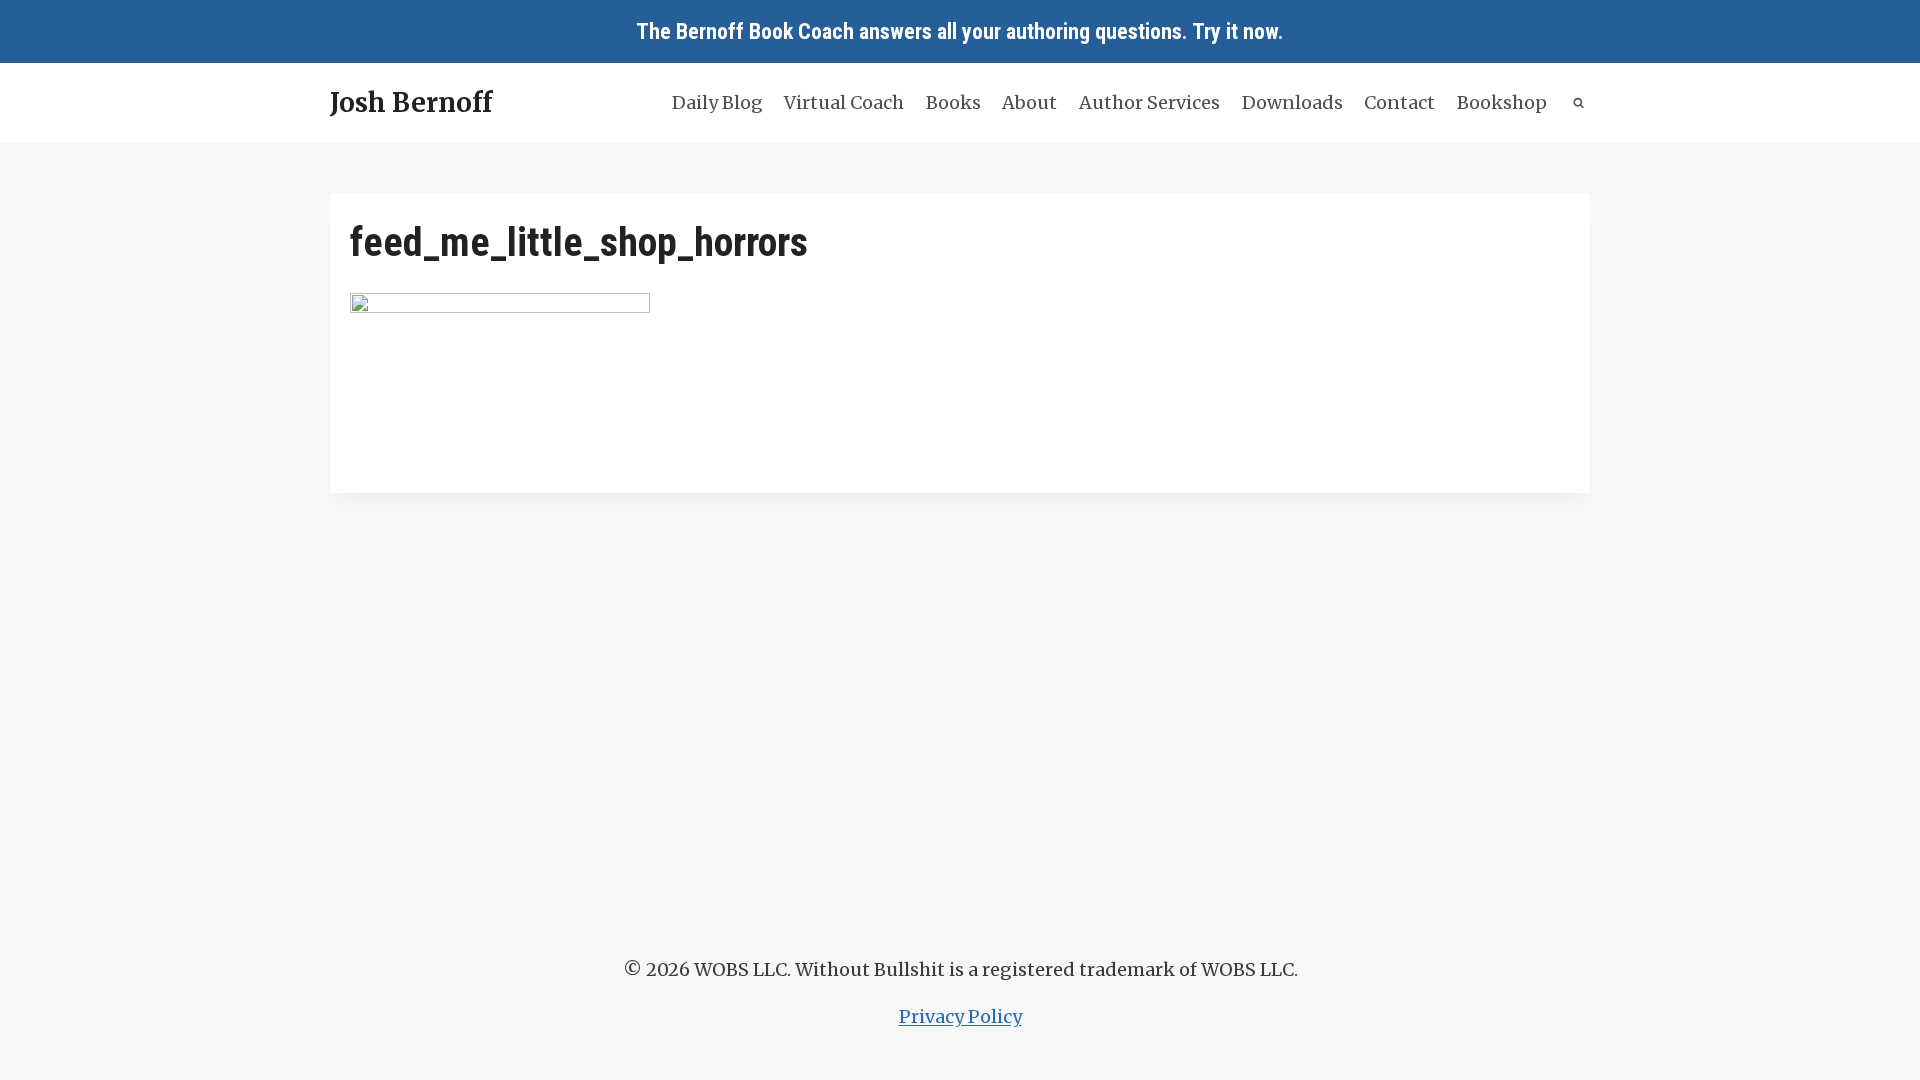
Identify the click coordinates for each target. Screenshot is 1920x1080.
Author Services (1149, 102)
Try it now (1235, 31)
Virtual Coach (844, 102)
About (1029, 102)
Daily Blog (717, 102)
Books (953, 102)
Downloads (1292, 102)
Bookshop (1502, 102)
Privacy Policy (960, 1016)
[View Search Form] (1579, 103)
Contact (1399, 102)
